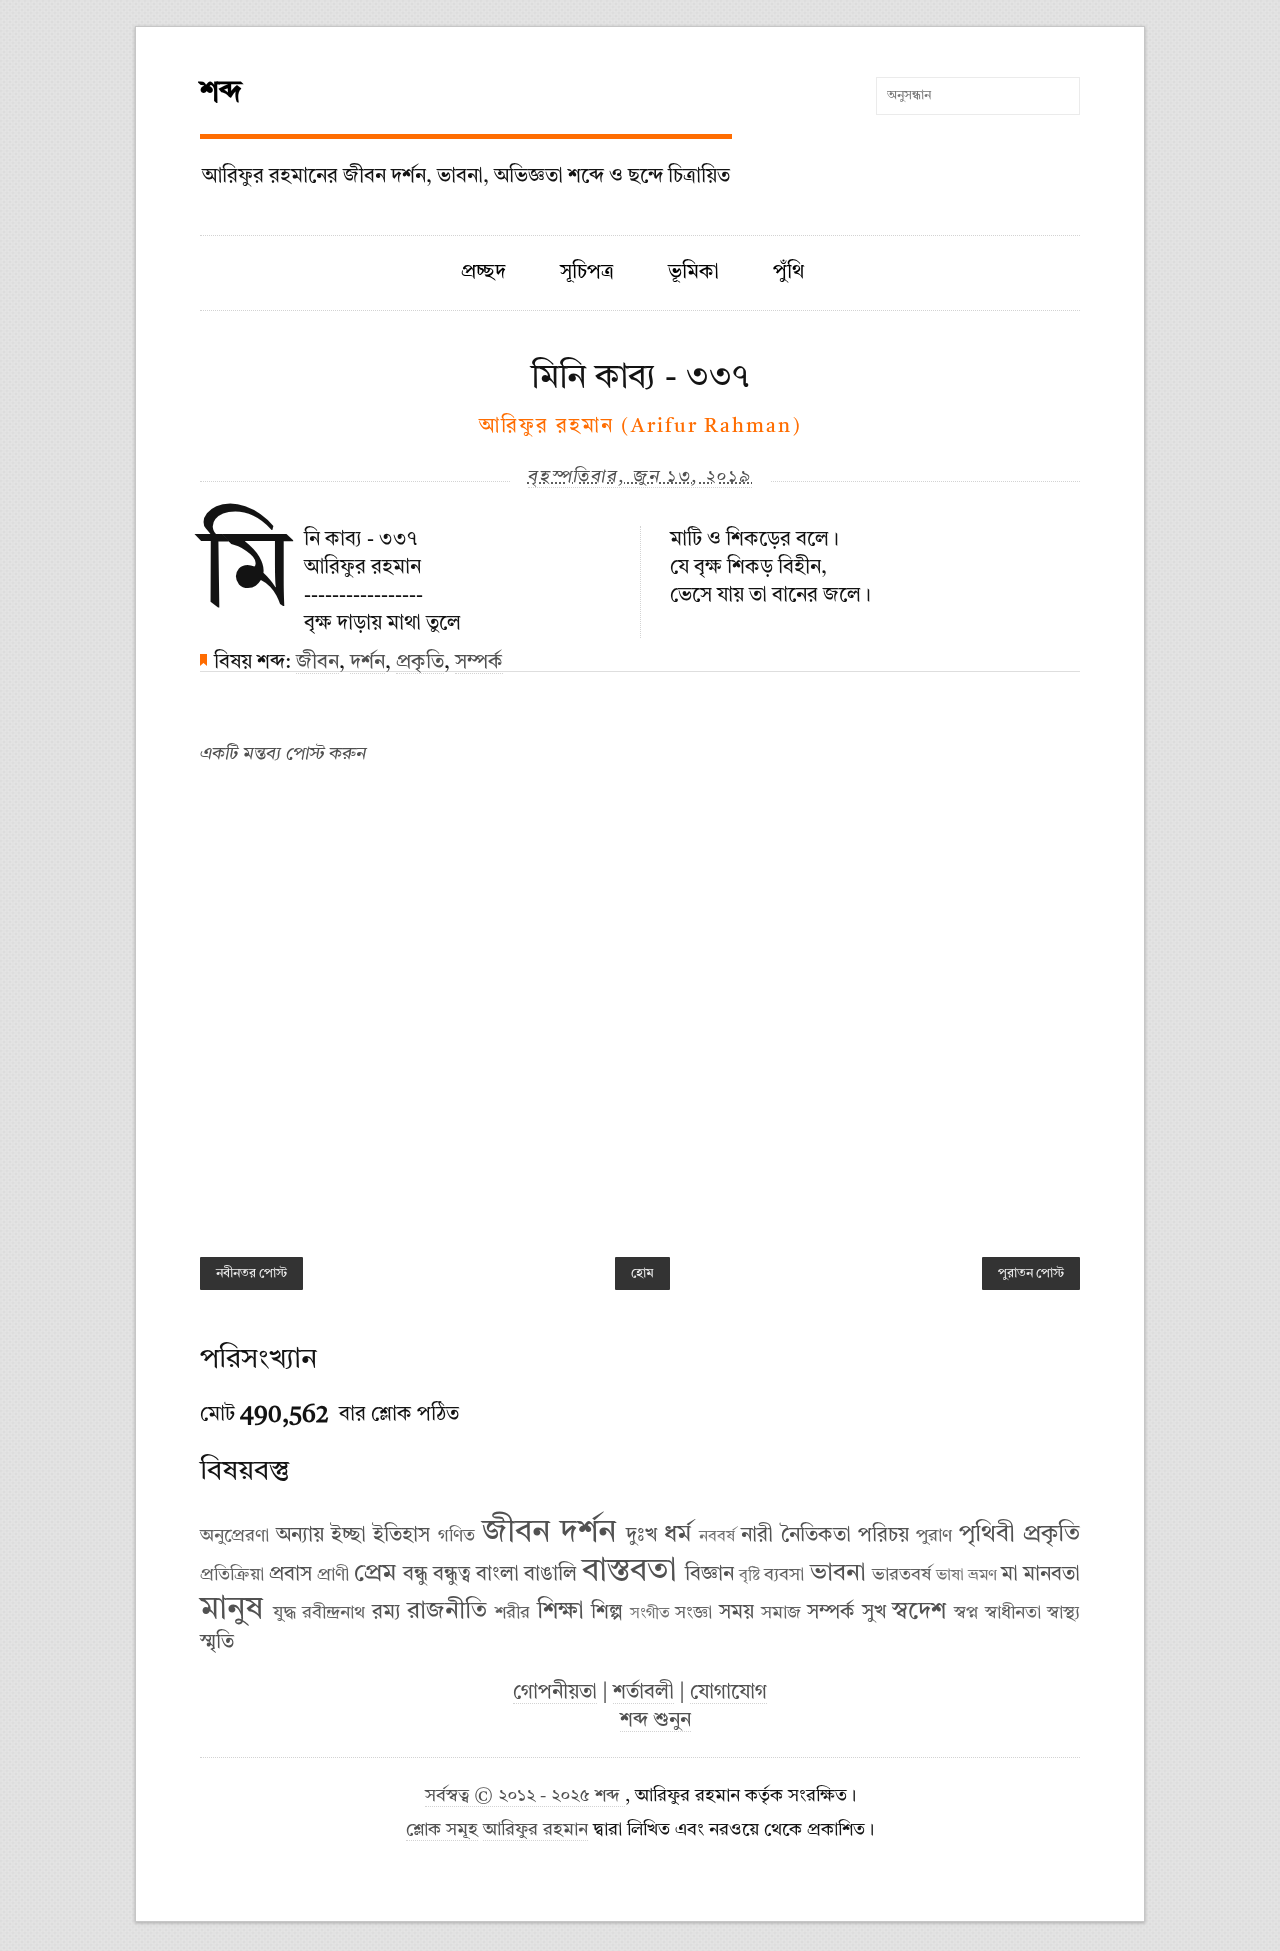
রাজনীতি (447, 1612)
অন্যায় (300, 1536)
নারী (757, 1536)
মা (1009, 1575)
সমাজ (781, 1613)
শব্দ (221, 93)
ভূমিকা (693, 273)
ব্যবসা (784, 1575)
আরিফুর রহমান (535, 1830)
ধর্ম (677, 1535)
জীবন (317, 663)
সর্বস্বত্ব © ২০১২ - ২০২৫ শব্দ (525, 1796)
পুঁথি (788, 273)
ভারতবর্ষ (901, 1575)
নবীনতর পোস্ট (251, 1273)
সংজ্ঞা (693, 1613)
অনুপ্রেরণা (234, 1536)
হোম (642, 1273)
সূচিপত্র (587, 273)
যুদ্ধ (284, 1613)
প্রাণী (333, 1575)
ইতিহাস (401, 1536)
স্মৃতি (217, 1643)
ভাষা (950, 1576)
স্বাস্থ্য (1063, 1613)
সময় (736, 1613)
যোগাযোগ (728, 1693)
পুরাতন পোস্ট (1031, 1273)
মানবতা (1051, 1575)
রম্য (386, 1613)
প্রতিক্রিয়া (232, 1575)
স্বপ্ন (966, 1613)
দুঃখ (641, 1536)
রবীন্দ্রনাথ (333, 1613)
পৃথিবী (987, 1535)
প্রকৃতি (420, 663)
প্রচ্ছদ (483, 273)
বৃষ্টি (749, 1576)
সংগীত (650, 1614)
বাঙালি (550, 1575)
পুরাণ (934, 1536)
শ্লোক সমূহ (442, 1830)
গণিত (456, 1536)
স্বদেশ (919, 1612)
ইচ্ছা (348, 1536)
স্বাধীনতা (1013, 1613)
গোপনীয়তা (555, 1693)
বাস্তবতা (629, 1572)
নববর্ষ (717, 1537)
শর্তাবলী (643, 1693)
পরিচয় (883, 1536)
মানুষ (231, 1610)
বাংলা (497, 1575)
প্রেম (375, 1574)
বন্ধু (415, 1575)
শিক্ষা (560, 1612)
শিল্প (607, 1613)
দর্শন (367, 663)
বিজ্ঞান (709, 1575)
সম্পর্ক (479, 663)
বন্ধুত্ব (452, 1575)
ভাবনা (838, 1574)
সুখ (874, 1613)
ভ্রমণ (982, 1576)
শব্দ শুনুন (655, 1721)
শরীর (512, 1613)
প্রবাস (290, 1575)
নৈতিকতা (816, 1536)
